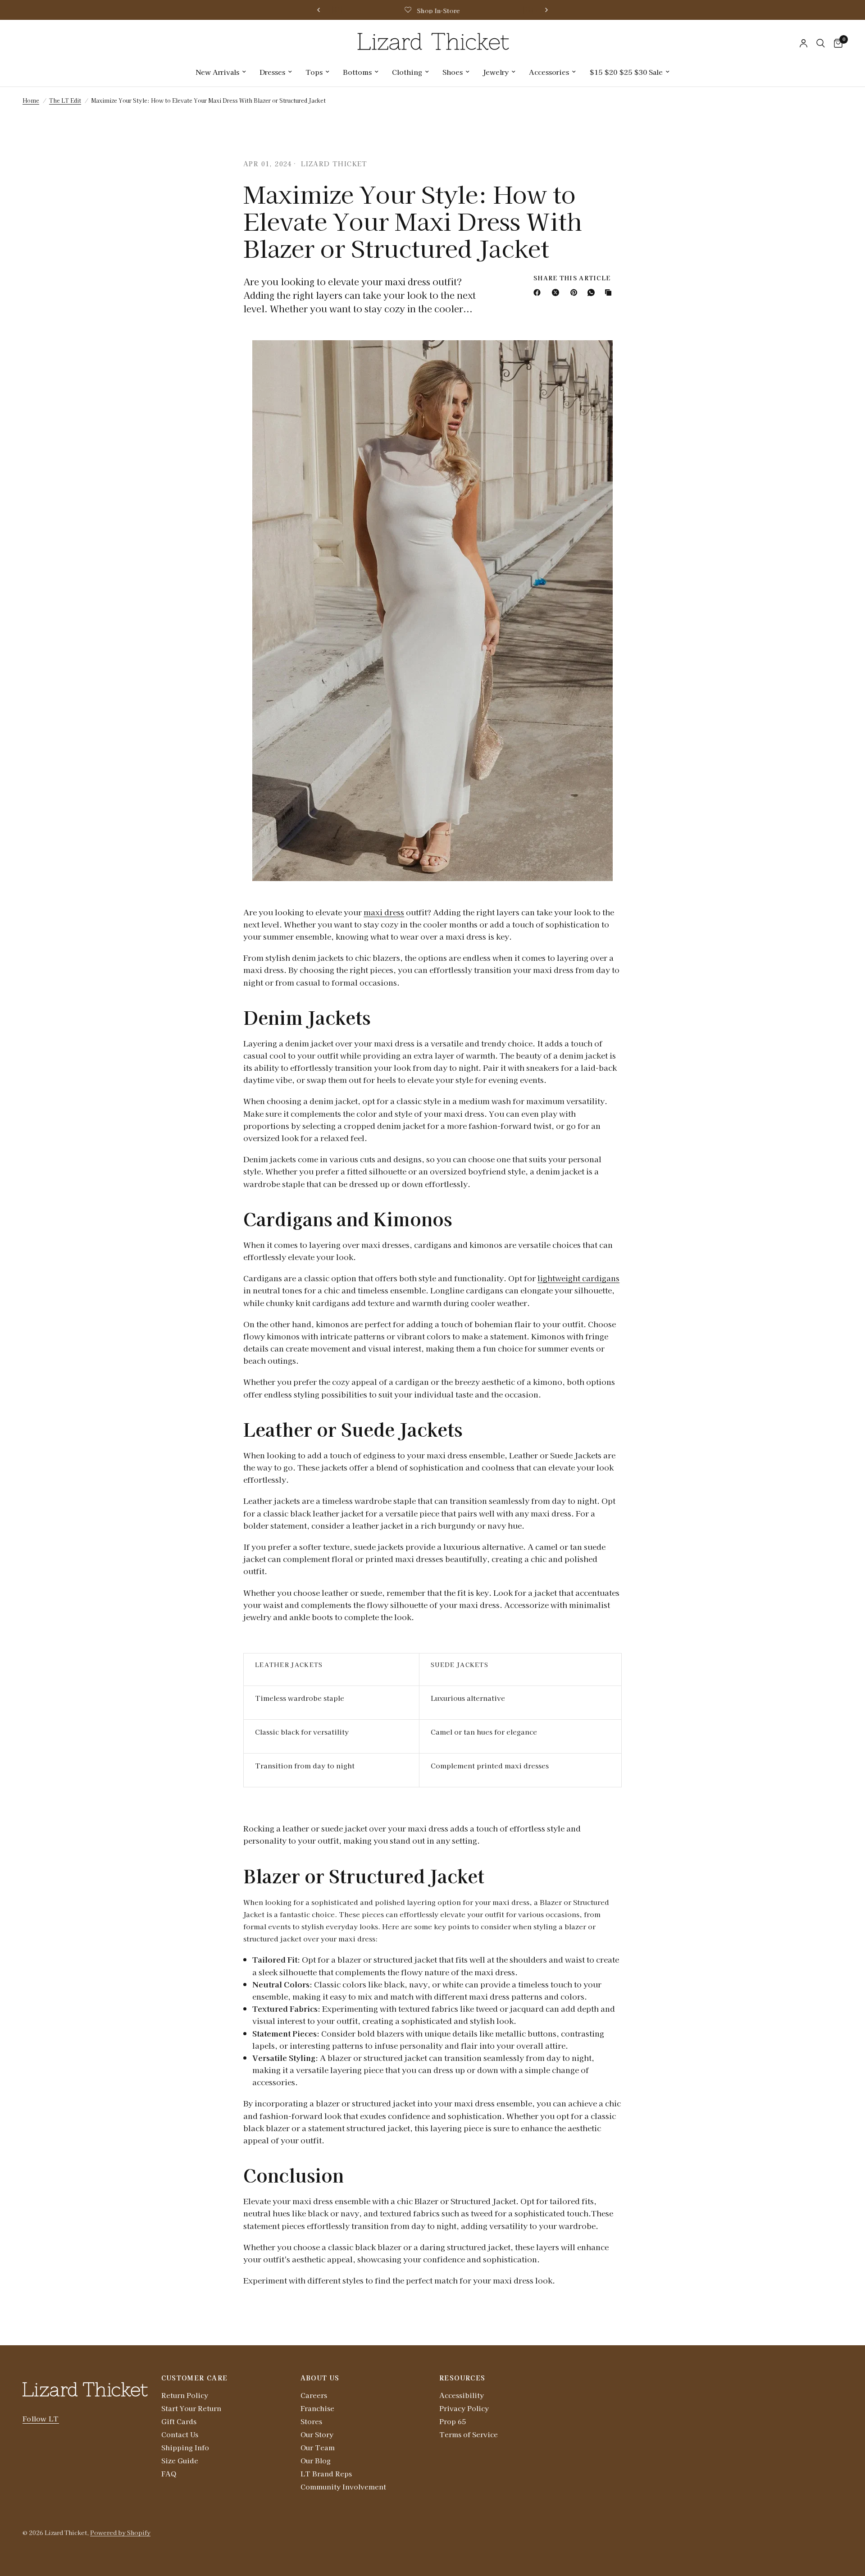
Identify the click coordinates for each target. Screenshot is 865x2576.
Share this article (572, 278)
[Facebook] (539, 292)
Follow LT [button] (41, 2418)
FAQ (169, 2473)
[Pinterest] (576, 292)
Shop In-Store (438, 11)
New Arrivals (217, 72)
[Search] (821, 43)
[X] (557, 292)
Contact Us (180, 2434)
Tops (314, 72)
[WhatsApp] (593, 292)
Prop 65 (453, 2421)
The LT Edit (65, 100)
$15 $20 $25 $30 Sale (626, 72)
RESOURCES (462, 2378)
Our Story (317, 2434)
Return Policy (185, 2395)
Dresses (272, 72)
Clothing (407, 72)
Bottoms (357, 72)
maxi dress (384, 912)
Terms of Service (469, 2434)
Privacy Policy (464, 2408)
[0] (836, 43)
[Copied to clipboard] (610, 292)
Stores (311, 2421)
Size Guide (180, 2460)
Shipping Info (185, 2447)
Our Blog (316, 2460)
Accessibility (462, 2395)
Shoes (453, 72)
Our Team (318, 2447)
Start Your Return (191, 2408)
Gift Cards (179, 2421)
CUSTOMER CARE (194, 2378)
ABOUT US (320, 2378)
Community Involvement (343, 2487)
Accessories (549, 72)
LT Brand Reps (326, 2473)
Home (31, 100)
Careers (314, 2395)
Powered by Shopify (120, 2533)
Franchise (317, 2408)
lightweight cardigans (578, 1278)
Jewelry (496, 72)
